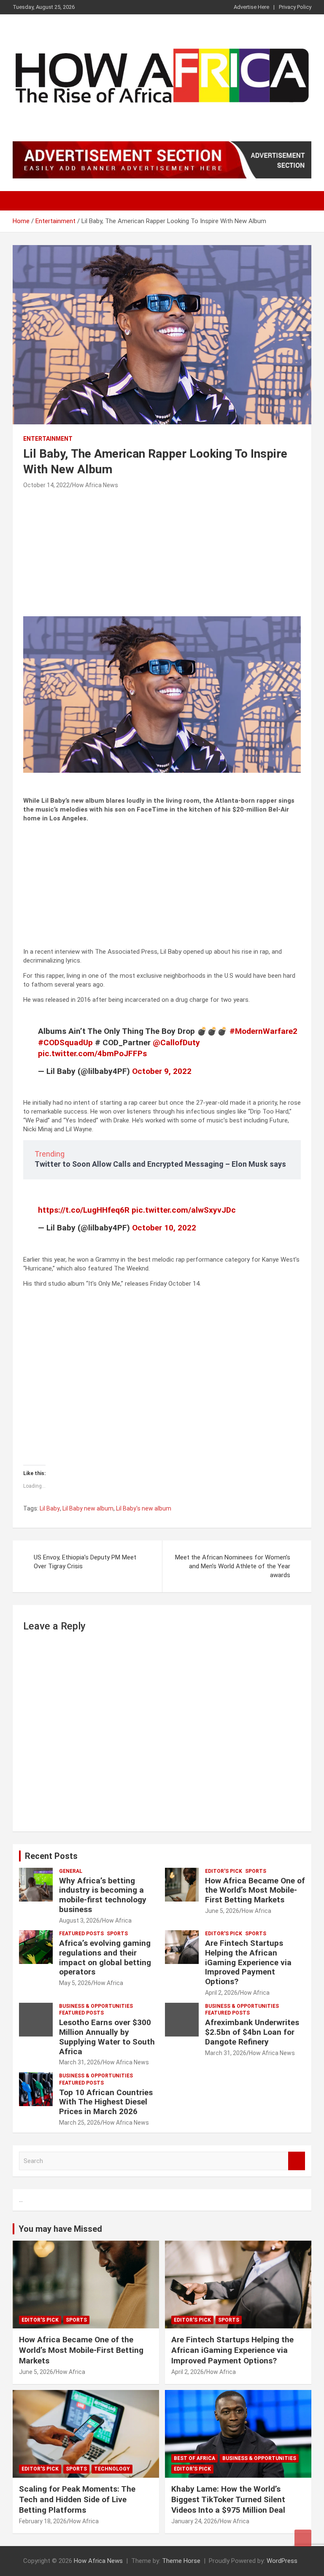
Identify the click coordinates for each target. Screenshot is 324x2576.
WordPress (282, 2561)
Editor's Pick (224, 1871)
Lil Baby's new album (144, 1508)
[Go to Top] (303, 2538)
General (71, 1871)
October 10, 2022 (164, 1228)
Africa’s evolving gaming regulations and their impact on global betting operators (105, 1957)
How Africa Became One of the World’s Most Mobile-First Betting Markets (255, 1890)
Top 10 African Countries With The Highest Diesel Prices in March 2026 (106, 2102)
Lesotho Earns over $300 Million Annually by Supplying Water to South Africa (107, 2037)
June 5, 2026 (222, 1911)
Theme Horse (181, 2561)
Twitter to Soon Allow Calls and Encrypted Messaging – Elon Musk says (160, 1164)
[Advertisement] (162, 554)
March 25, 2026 (80, 2123)
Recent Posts (51, 1856)
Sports (256, 1871)
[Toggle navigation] (23, 201)
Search (297, 2161)
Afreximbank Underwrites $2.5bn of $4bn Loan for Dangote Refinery (252, 2032)
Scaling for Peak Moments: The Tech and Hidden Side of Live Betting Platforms (77, 2499)
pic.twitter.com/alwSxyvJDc (184, 1210)
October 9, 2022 (162, 1071)
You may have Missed (60, 2229)
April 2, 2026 (221, 1993)
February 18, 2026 (43, 2521)
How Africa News (95, 485)
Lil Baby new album (88, 1508)
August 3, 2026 (79, 1921)
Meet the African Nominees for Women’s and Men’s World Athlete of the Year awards (233, 1566)
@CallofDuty (176, 1043)
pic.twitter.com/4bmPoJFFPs (92, 1053)
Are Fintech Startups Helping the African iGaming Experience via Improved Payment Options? (248, 1962)
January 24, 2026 (194, 2521)
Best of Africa (194, 2458)
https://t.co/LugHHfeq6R (84, 1210)
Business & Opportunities (96, 2006)
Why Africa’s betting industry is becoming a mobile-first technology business (103, 1895)
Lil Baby (50, 1508)
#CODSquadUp (65, 1043)
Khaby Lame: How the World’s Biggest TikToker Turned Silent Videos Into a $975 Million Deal (228, 2499)
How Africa (117, 1921)
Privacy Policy (295, 7)
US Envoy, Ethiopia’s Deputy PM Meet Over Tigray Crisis (85, 1562)
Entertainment (48, 439)
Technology (112, 2469)
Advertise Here (251, 7)
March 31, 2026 (80, 2062)
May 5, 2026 (75, 1983)
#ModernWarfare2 (263, 1031)
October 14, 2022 (46, 485)
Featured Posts (81, 1934)
